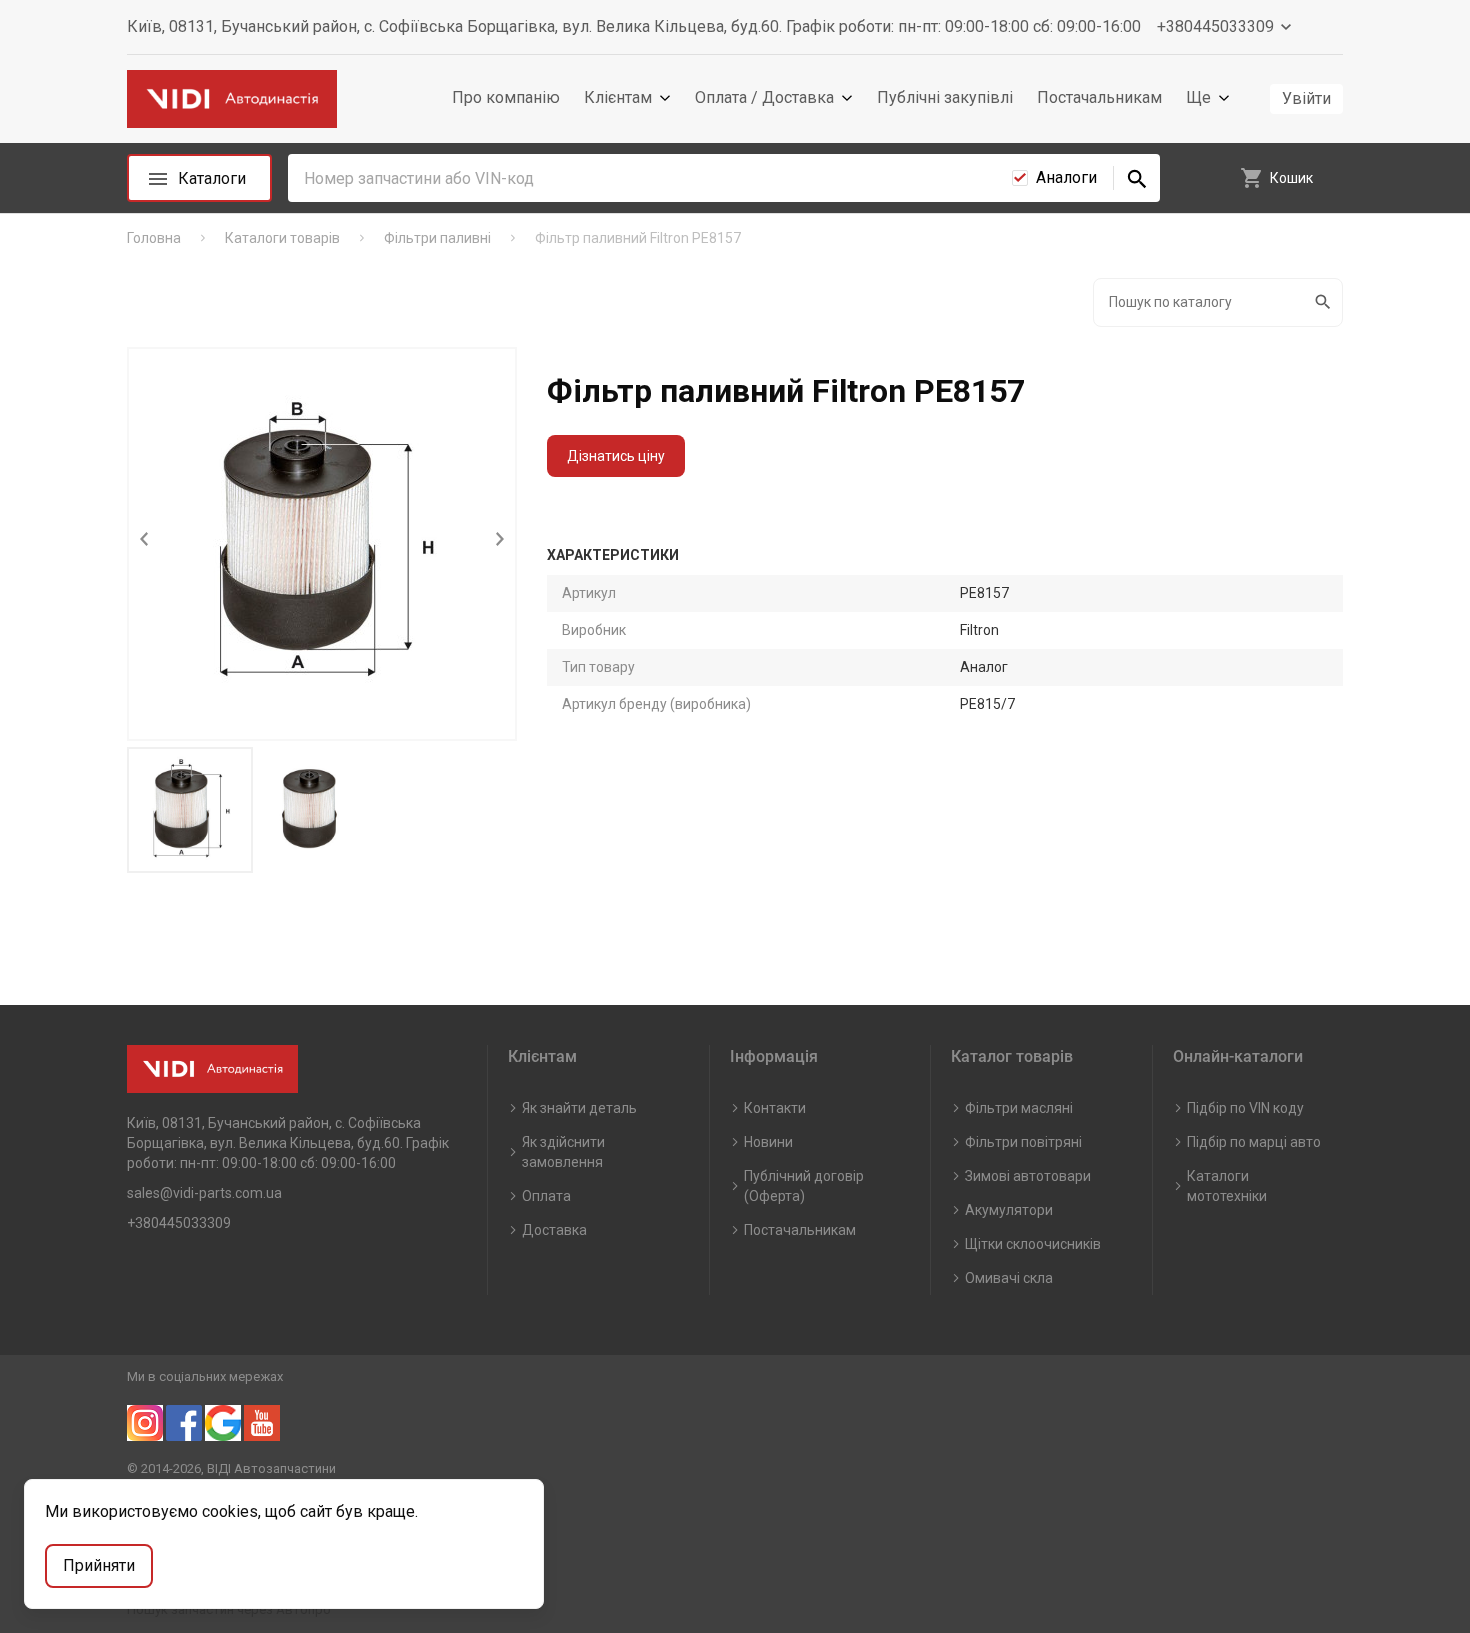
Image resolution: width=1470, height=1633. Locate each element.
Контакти (775, 1108)
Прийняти (99, 1565)
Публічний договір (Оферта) (804, 1186)
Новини (768, 1142)
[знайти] (1137, 178)
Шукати (1324, 302)
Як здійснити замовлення (563, 1152)
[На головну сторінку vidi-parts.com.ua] (232, 99)
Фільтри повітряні (1023, 1142)
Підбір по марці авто (1254, 1142)
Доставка (554, 1230)
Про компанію (506, 97)
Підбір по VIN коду (1245, 1108)
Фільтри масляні (1019, 1108)
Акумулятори (1009, 1210)
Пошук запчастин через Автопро (229, 1609)
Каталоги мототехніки (1227, 1186)
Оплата (546, 1196)
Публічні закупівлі (945, 97)
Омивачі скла (1009, 1278)
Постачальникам (1099, 97)
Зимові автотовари (1028, 1176)
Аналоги (1066, 177)
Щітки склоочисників (1033, 1244)
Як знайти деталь (579, 1108)
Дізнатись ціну (616, 456)
